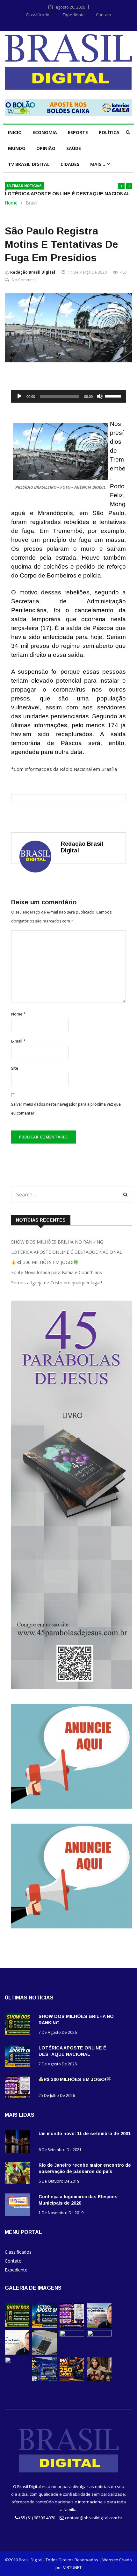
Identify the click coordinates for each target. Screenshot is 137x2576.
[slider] (114, 396)
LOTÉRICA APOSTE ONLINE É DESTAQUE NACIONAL (67, 194)
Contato (104, 15)
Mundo (17, 148)
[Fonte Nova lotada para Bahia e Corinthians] (99, 2326)
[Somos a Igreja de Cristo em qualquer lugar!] (17, 2353)
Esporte (78, 132)
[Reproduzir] (19, 396)
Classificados (39, 15)
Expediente (74, 15)
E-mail (18, 1041)
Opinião (46, 148)
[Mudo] (100, 396)
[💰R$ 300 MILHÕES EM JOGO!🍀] (19, 2088)
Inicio (15, 132)
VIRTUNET (72, 2567)
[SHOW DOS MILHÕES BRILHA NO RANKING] (19, 2025)
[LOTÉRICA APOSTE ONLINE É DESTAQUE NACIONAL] (19, 2057)
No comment (24, 280)
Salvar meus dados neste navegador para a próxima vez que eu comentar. (66, 1109)
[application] (68, 396)
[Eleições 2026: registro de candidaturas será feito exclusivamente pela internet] (44, 2353)
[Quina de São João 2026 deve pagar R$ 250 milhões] (72, 2380)
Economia (45, 132)
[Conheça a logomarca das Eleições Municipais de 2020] (19, 2206)
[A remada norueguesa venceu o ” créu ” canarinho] (72, 2335)
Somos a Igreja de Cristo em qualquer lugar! (57, 1283)
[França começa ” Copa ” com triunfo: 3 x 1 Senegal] (99, 2335)
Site (15, 1068)
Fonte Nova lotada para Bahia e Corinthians (57, 1272)
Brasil (32, 203)
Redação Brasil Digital (33, 272)
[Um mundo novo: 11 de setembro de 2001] (19, 2143)
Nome (18, 1014)
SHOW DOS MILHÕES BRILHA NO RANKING (57, 1242)
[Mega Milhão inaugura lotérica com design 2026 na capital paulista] (44, 2380)
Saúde (74, 148)
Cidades (70, 164)
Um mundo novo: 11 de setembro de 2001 (85, 2134)
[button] (121, 186)
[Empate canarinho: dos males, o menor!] (17, 2361)
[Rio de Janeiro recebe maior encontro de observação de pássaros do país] (19, 2174)
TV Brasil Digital (29, 164)
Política (109, 132)
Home (11, 203)
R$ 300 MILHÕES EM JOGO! (45, 1262)
